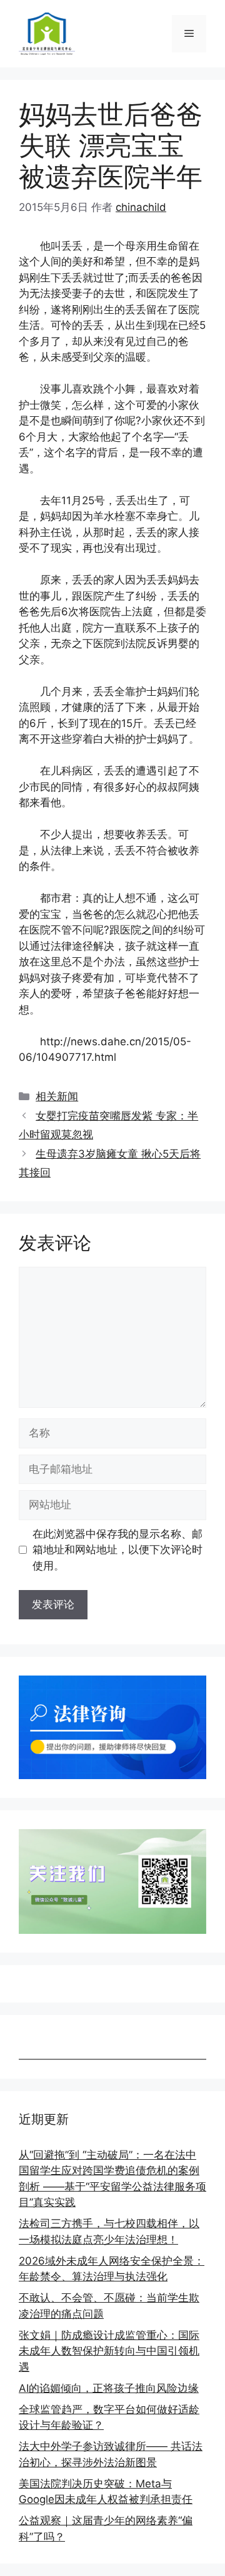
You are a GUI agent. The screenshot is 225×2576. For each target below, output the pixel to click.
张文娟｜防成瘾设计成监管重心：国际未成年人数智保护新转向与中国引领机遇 (109, 2351)
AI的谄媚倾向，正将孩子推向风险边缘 (109, 2388)
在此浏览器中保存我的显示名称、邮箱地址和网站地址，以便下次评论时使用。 (117, 1550)
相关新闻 (57, 1096)
